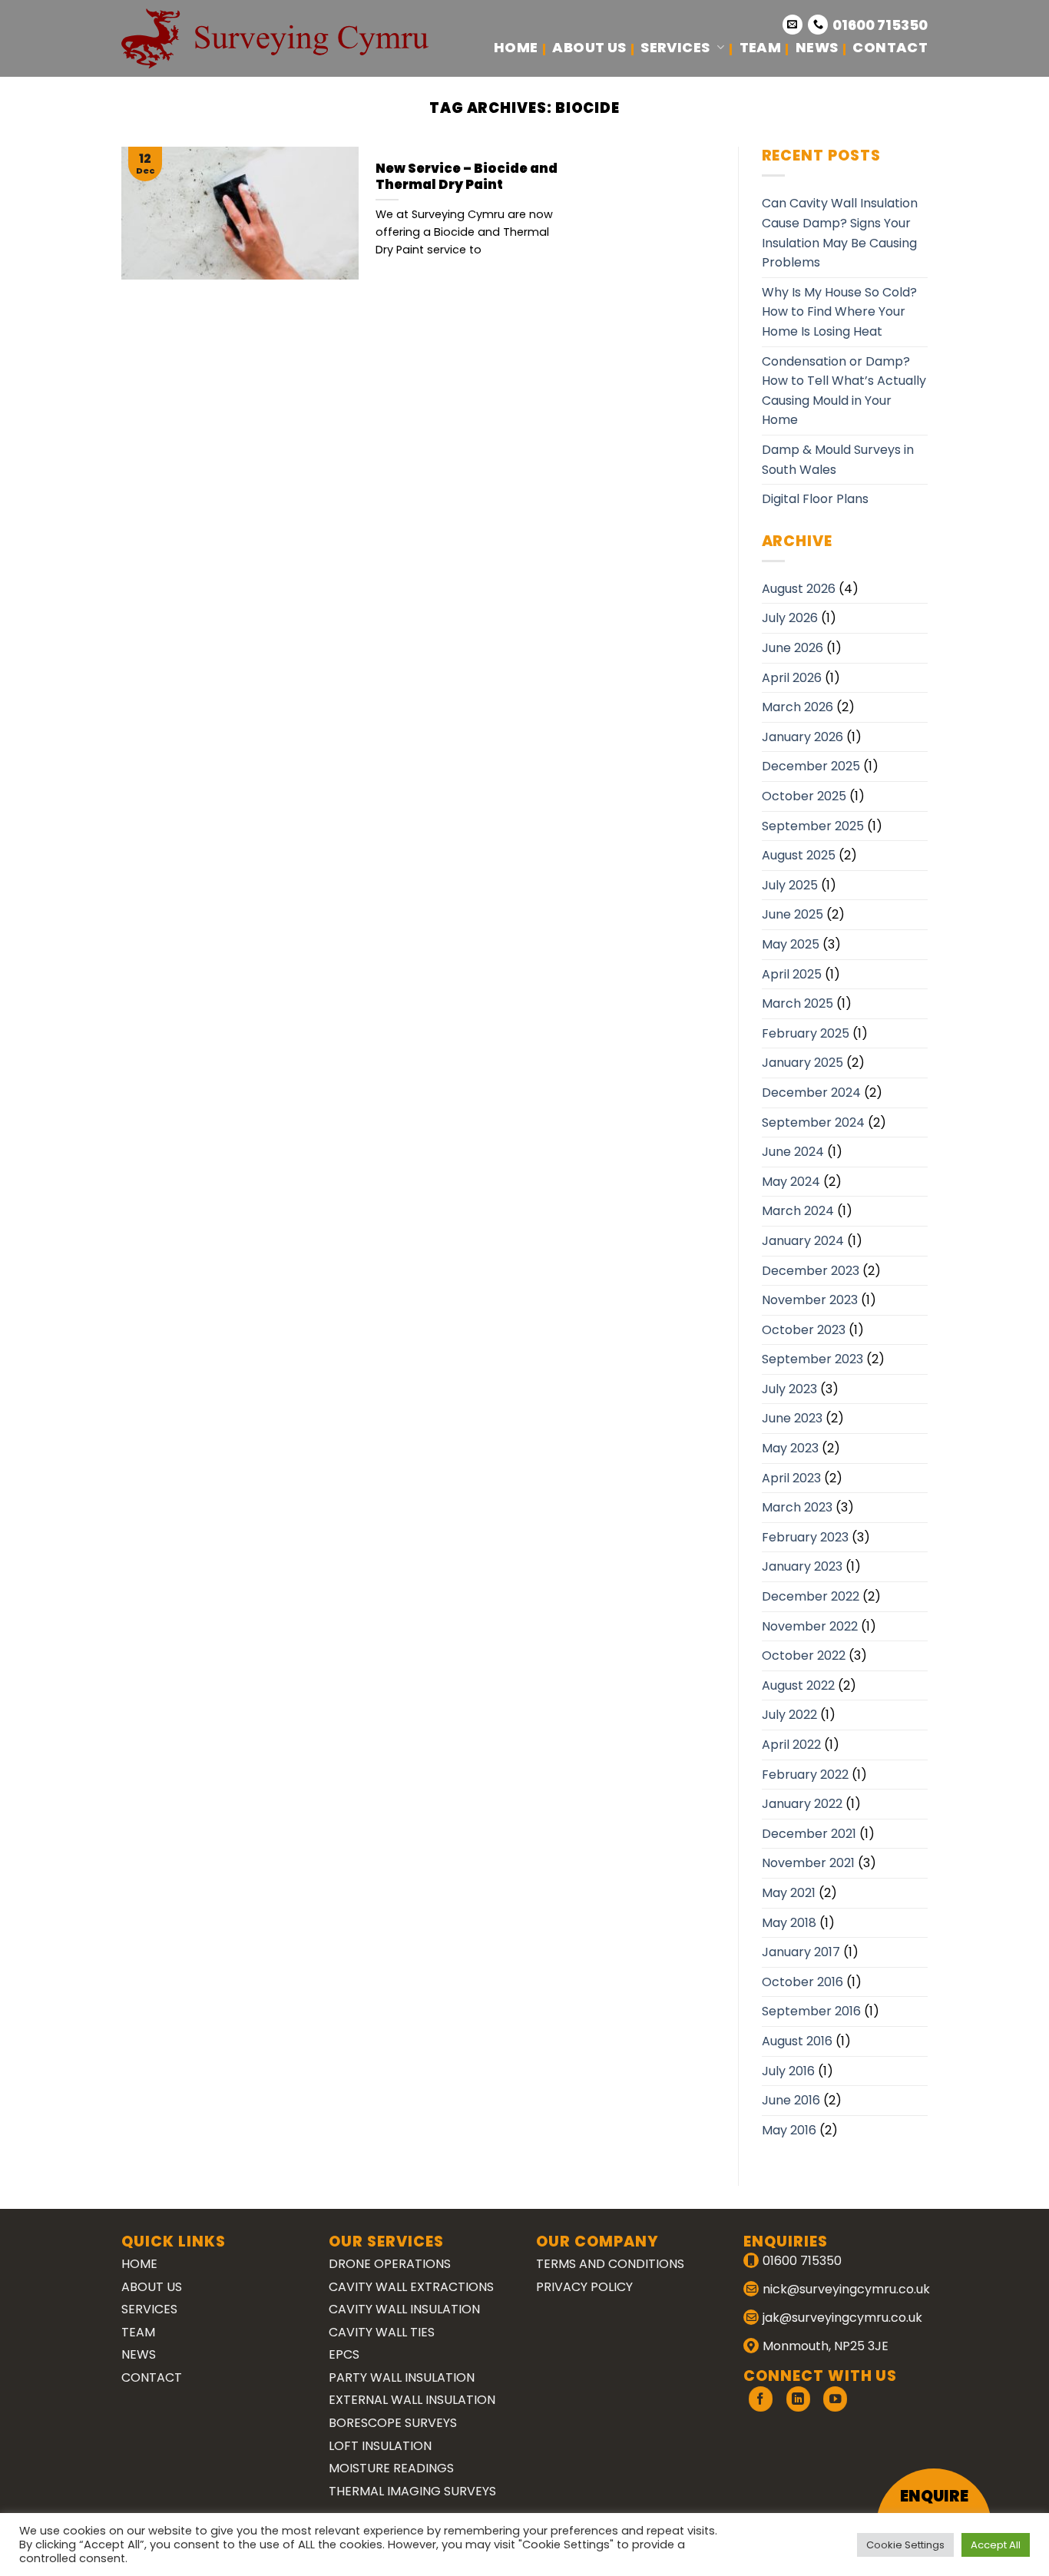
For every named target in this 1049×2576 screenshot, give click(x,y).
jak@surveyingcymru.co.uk (842, 2318)
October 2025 (804, 796)
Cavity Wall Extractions (411, 2287)
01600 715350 (880, 25)
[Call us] (818, 25)
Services (675, 47)
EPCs (344, 2354)
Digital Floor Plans (815, 499)
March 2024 (798, 1211)
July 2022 (789, 1715)
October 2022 (804, 1656)
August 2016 (797, 2041)
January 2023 (802, 1566)
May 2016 (789, 2130)
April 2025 (792, 974)
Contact (890, 47)
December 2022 (811, 1596)
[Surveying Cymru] (275, 38)
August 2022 (798, 1685)
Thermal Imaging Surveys (412, 2491)
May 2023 (790, 1448)
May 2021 (789, 1893)
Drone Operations (390, 2264)
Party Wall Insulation (402, 2377)
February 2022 (805, 1775)
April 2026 (792, 678)
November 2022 (810, 1626)
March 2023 (797, 1507)
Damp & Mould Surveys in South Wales (838, 460)
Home (516, 47)
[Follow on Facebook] (761, 2399)
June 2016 (791, 2100)
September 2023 (812, 1359)
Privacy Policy (584, 2287)
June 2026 (793, 648)
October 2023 (804, 1330)
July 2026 (790, 618)
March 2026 (798, 707)
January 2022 (802, 1804)
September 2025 (813, 826)
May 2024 (791, 1182)
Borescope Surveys (393, 2423)
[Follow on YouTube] (835, 2399)
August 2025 (799, 855)
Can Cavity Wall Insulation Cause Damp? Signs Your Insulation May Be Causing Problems (840, 233)
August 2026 (799, 589)
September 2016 (811, 2011)
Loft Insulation (380, 2446)
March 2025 (798, 1003)
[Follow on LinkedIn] (798, 2399)
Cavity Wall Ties (382, 2332)
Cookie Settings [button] (905, 2545)
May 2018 (789, 1923)
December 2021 (809, 1834)
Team (760, 47)
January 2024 (803, 1241)
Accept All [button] (996, 2545)
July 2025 (790, 885)
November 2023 (810, 1300)
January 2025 (802, 1063)
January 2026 (802, 737)
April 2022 (791, 1745)
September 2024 (813, 1122)
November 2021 (808, 1863)
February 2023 (805, 1537)
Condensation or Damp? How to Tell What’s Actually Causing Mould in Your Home (844, 391)
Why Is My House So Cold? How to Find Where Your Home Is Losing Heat (839, 312)
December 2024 (811, 1093)
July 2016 (788, 2071)
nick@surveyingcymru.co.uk (846, 2289)
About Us (589, 47)
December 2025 (811, 766)
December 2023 (811, 1271)
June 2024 (793, 1152)
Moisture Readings (391, 2468)
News (817, 47)
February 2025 (806, 1033)
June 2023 (792, 1418)
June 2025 (793, 914)
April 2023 (791, 1478)
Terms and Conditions (610, 2264)
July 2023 (789, 1389)
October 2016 (802, 1982)
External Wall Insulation (412, 2400)
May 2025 (791, 944)
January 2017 (801, 1952)
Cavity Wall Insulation (404, 2309)
